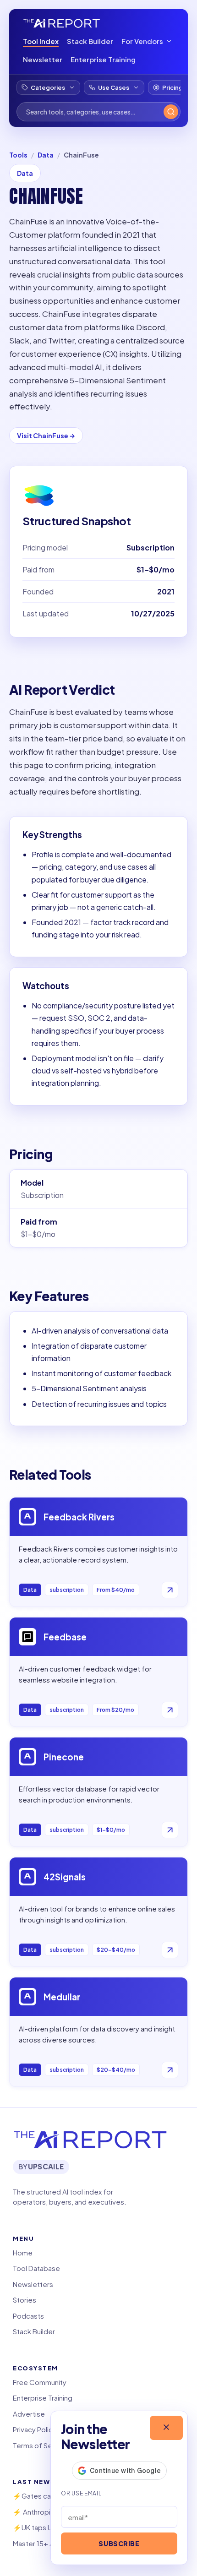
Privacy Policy (35, 2429)
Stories (25, 2300)
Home (23, 2252)
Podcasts (28, 2316)
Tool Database (36, 2268)
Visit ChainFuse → (46, 436)
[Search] (171, 112)
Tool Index (41, 41)
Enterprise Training (103, 59)
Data (46, 155)
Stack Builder (90, 41)
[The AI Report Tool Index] (62, 23)
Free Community (40, 2382)
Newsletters (33, 2284)
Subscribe (119, 2543)
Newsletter (43, 59)
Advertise (29, 2414)
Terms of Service (41, 2445)
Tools (18, 155)
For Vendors (142, 41)
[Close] (166, 2428)
